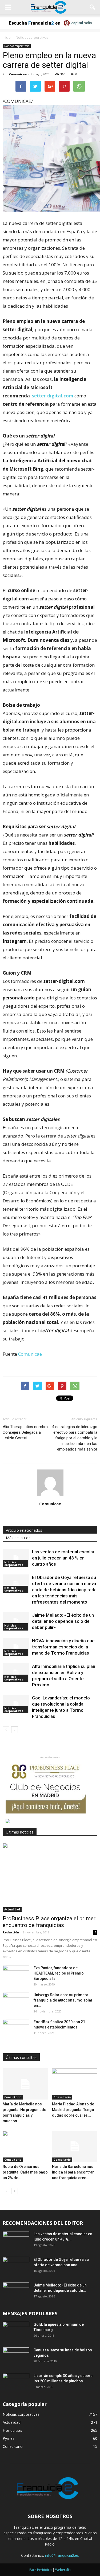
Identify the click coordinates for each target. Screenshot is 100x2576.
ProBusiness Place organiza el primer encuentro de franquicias (49, 1922)
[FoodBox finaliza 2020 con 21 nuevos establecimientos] (16, 2028)
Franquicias (12, 2430)
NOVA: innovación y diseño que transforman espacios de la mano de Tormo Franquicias (63, 1647)
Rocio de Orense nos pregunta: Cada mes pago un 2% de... (25, 2172)
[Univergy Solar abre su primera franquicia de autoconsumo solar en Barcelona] (16, 2002)
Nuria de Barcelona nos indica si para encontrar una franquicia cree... (73, 2172)
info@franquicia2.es (62, 2555)
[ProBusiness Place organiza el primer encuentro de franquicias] (50, 1877)
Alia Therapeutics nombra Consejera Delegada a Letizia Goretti (25, 1432)
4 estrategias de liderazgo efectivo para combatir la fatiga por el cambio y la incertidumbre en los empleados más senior (75, 1438)
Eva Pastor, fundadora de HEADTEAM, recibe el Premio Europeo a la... (59, 1973)
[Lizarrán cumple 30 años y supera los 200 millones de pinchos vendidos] (16, 2382)
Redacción (11, 1932)
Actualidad (12, 1909)
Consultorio (13, 2097)
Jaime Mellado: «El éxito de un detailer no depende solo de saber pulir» (63, 1621)
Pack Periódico (41, 2570)
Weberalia (63, 2570)
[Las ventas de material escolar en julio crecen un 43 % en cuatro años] (16, 1558)
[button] (93, 7)
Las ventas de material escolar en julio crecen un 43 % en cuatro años (63, 1558)
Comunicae (18, 74)
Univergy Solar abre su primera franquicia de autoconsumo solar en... (63, 2000)
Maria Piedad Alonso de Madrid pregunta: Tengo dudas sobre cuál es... (73, 2110)
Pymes (9, 2438)
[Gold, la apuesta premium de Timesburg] (16, 2331)
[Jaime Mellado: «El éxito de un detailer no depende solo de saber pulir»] (16, 1621)
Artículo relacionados (24, 1530)
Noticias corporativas (17, 46)
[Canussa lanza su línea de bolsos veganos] (16, 2357)
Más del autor (18, 1538)
